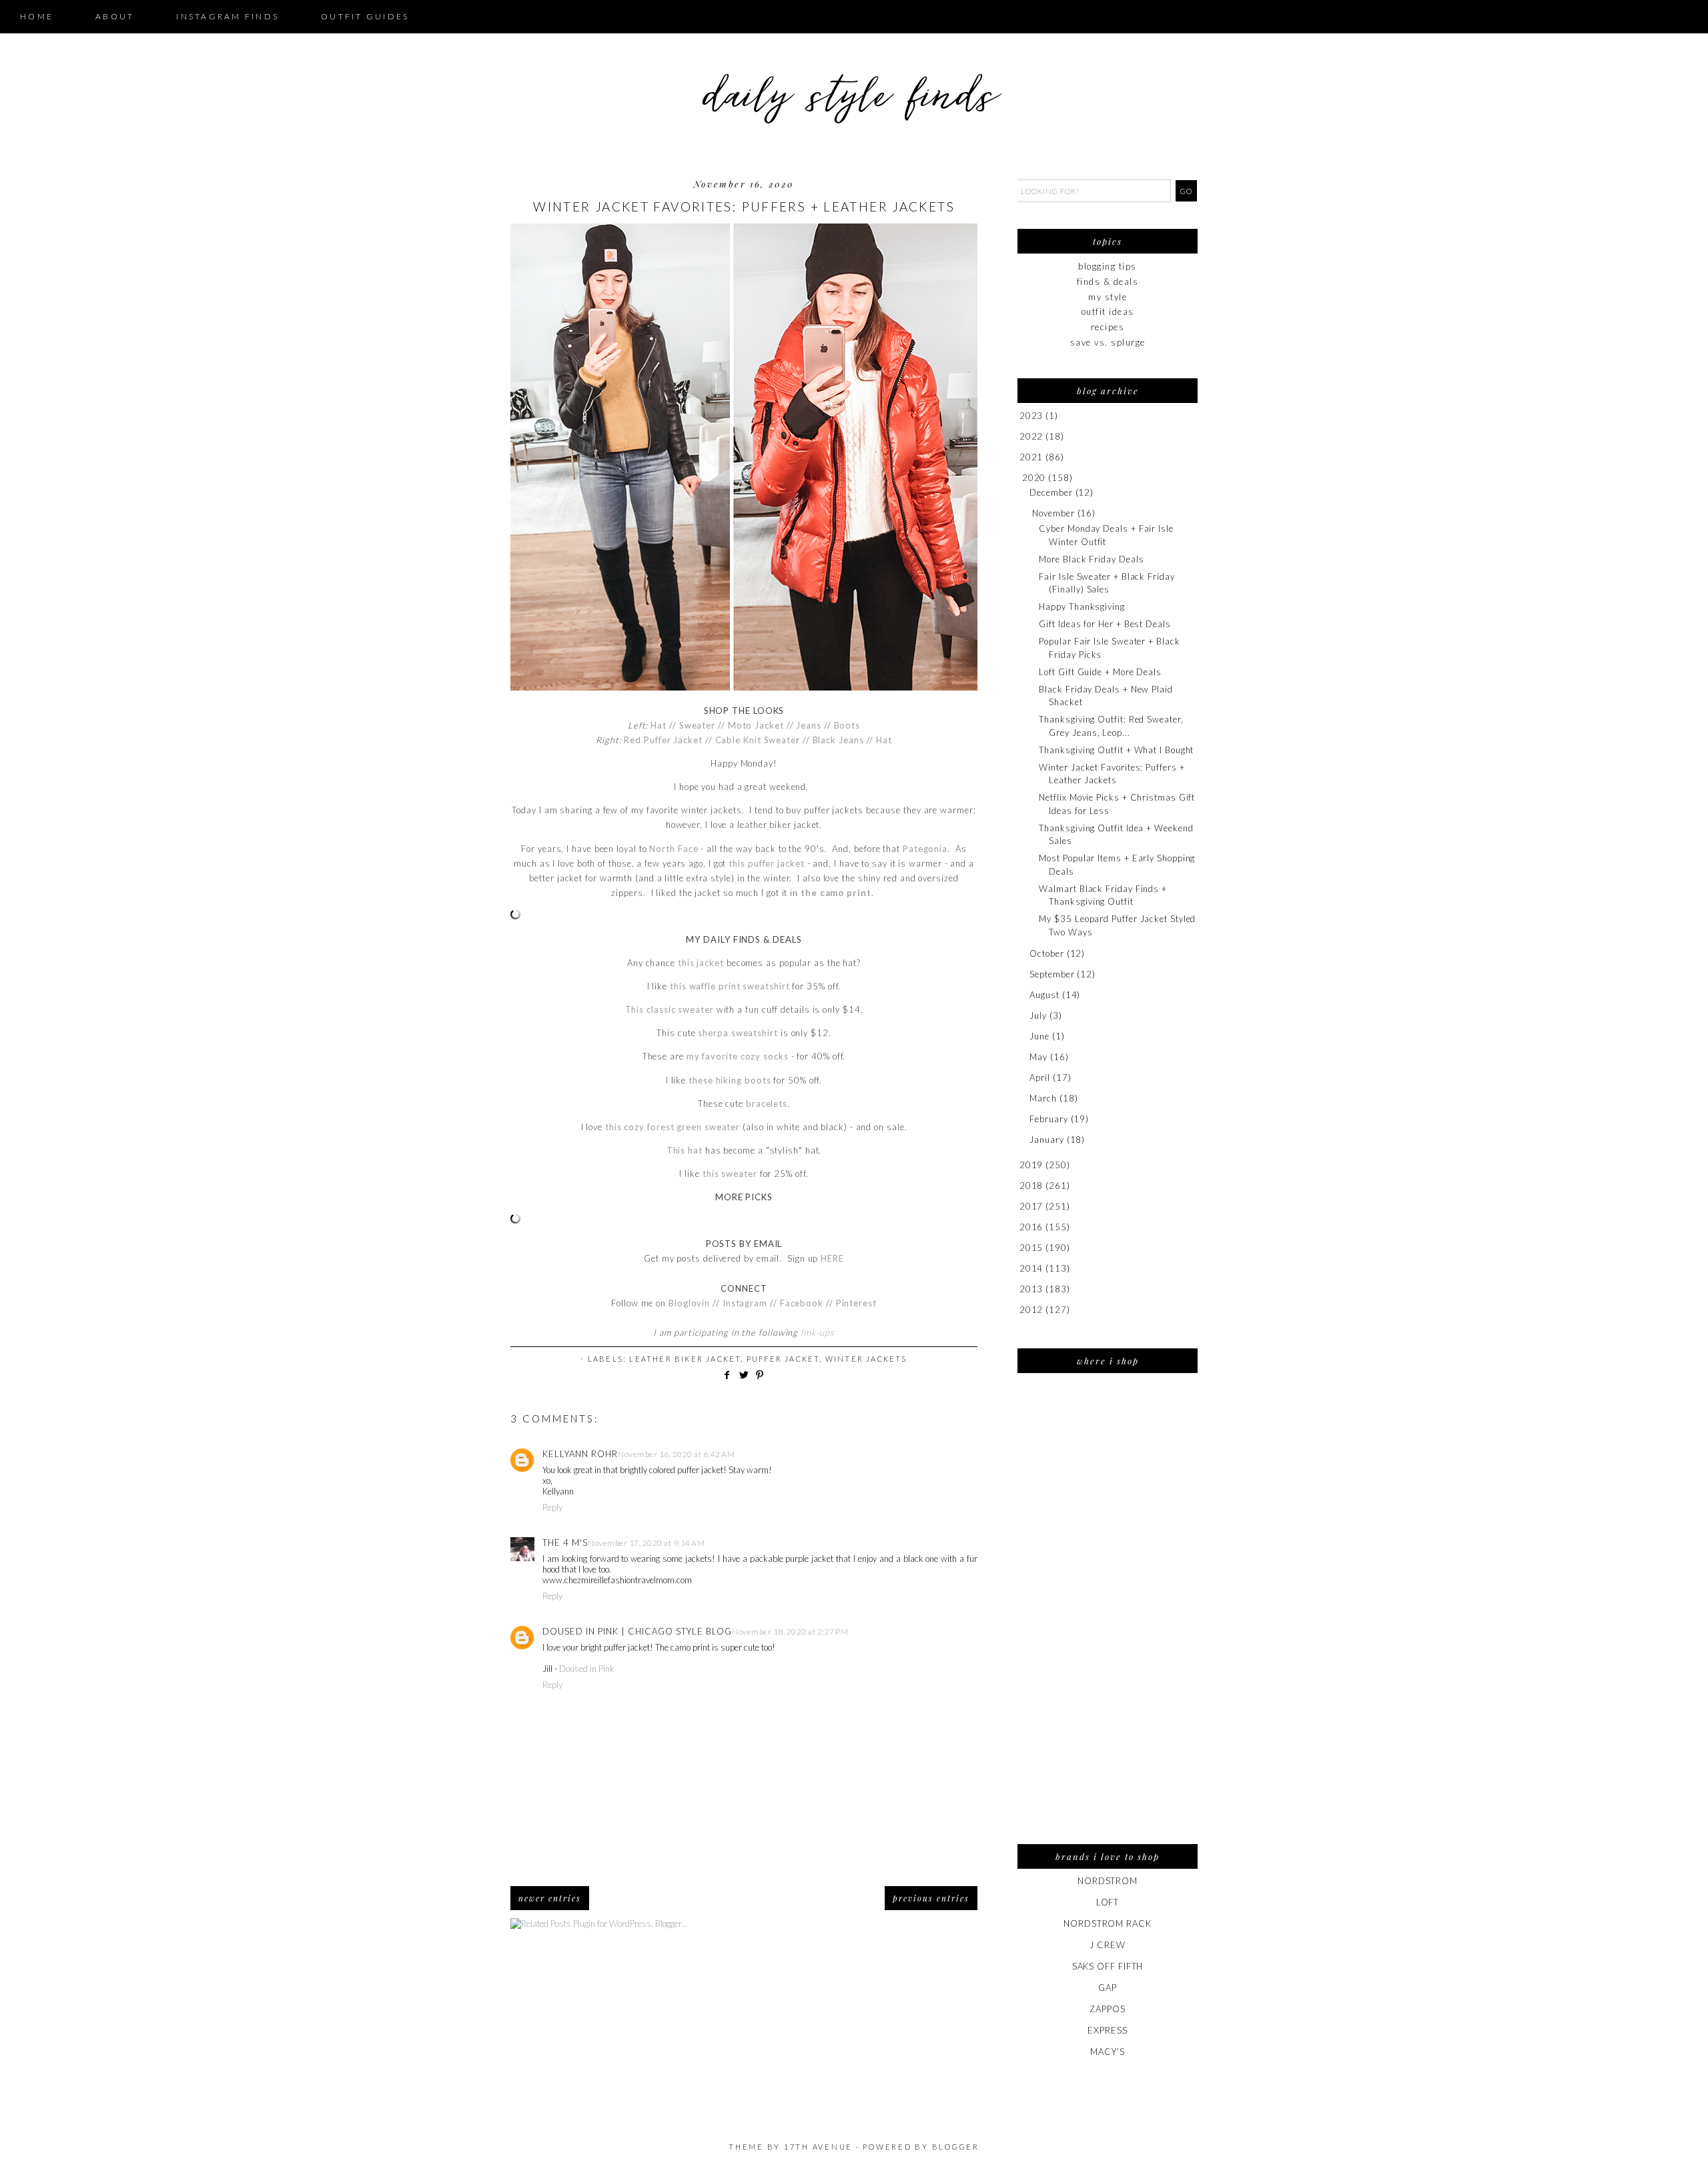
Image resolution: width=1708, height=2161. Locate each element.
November (1053, 513)
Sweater (697, 725)
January (1046, 1140)
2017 (1031, 1206)
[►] (1018, 416)
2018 (1031, 1186)
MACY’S (1107, 2052)
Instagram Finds (228, 16)
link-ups (817, 1332)
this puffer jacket (766, 863)
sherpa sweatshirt (738, 1033)
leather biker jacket (685, 1359)
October (1046, 953)
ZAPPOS (1107, 2009)
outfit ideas (1108, 312)
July (1038, 1015)
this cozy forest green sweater (673, 1127)
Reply (552, 1507)
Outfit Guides (365, 16)
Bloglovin (689, 1303)
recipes (1108, 327)
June (1039, 1036)
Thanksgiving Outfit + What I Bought (1116, 750)
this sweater (730, 1174)
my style (1108, 297)
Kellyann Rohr (580, 1454)
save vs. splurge (1108, 342)
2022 (1031, 436)
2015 (1031, 1248)
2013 (1031, 1289)
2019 (1031, 1165)
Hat (659, 725)
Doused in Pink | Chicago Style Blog (637, 1631)
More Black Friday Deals (1091, 559)
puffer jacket (783, 1359)
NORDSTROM (1108, 1881)
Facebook (803, 1303)
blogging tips (1108, 266)
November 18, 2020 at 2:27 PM (790, 1632)
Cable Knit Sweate (756, 740)
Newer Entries (550, 1898)
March (1043, 1098)
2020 (1034, 478)
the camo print (836, 893)
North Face (674, 849)
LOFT (1108, 1902)
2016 (1031, 1227)
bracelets (767, 1104)
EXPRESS (1107, 2030)
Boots (847, 725)
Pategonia (925, 849)
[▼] (1020, 478)
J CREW (1107, 1945)
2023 (1031, 416)
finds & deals (1108, 282)
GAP (1108, 1988)
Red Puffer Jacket (663, 740)
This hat (685, 1150)
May (1038, 1057)
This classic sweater (670, 1009)
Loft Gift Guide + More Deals (1100, 672)
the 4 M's (565, 1543)
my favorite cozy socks (738, 1056)
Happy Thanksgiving (1082, 606)
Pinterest (856, 1303)
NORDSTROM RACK (1108, 1923)
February (1048, 1119)
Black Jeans (838, 740)
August (1044, 995)
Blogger (956, 2147)
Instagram (745, 1303)
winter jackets (866, 1359)
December (1051, 492)
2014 (1031, 1268)
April (1040, 1077)
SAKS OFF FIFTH (1108, 1966)
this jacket (701, 963)
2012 (1031, 1310)
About (115, 16)
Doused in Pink (587, 1669)
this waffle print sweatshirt (730, 986)
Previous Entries (931, 1898)
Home (37, 16)
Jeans (809, 725)
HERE (832, 1258)
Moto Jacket (756, 725)
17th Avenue (818, 2147)
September (1052, 974)
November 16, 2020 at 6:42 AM (676, 1454)
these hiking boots (730, 1080)
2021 (1031, 457)
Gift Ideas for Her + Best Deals (1105, 624)
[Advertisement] (1108, 1617)
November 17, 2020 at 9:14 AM (646, 1543)
